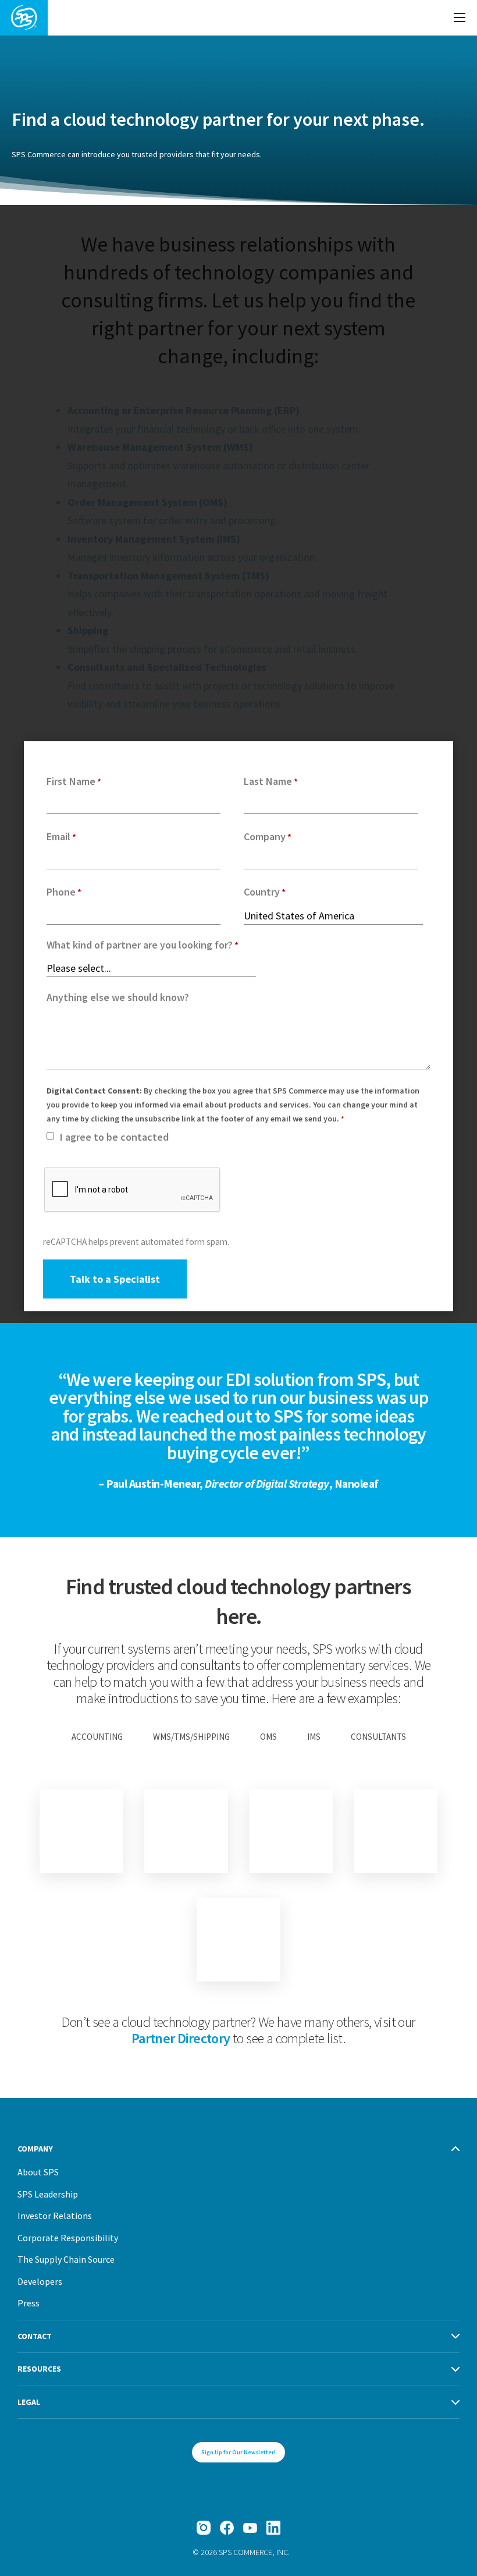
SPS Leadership (48, 2194)
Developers (40, 2281)
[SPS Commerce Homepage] (24, 18)
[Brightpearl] (81, 1831)
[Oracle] (291, 1831)
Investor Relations (55, 2216)
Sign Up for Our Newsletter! (238, 2452)
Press (29, 2303)
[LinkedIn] (273, 2528)
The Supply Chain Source (66, 2259)
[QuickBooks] (238, 1940)
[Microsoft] (186, 1831)
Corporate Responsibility (68, 2238)
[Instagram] (204, 2528)
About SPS (38, 2172)
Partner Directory (181, 2038)
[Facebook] (227, 2528)
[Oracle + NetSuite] (396, 1831)
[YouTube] (250, 2528)
